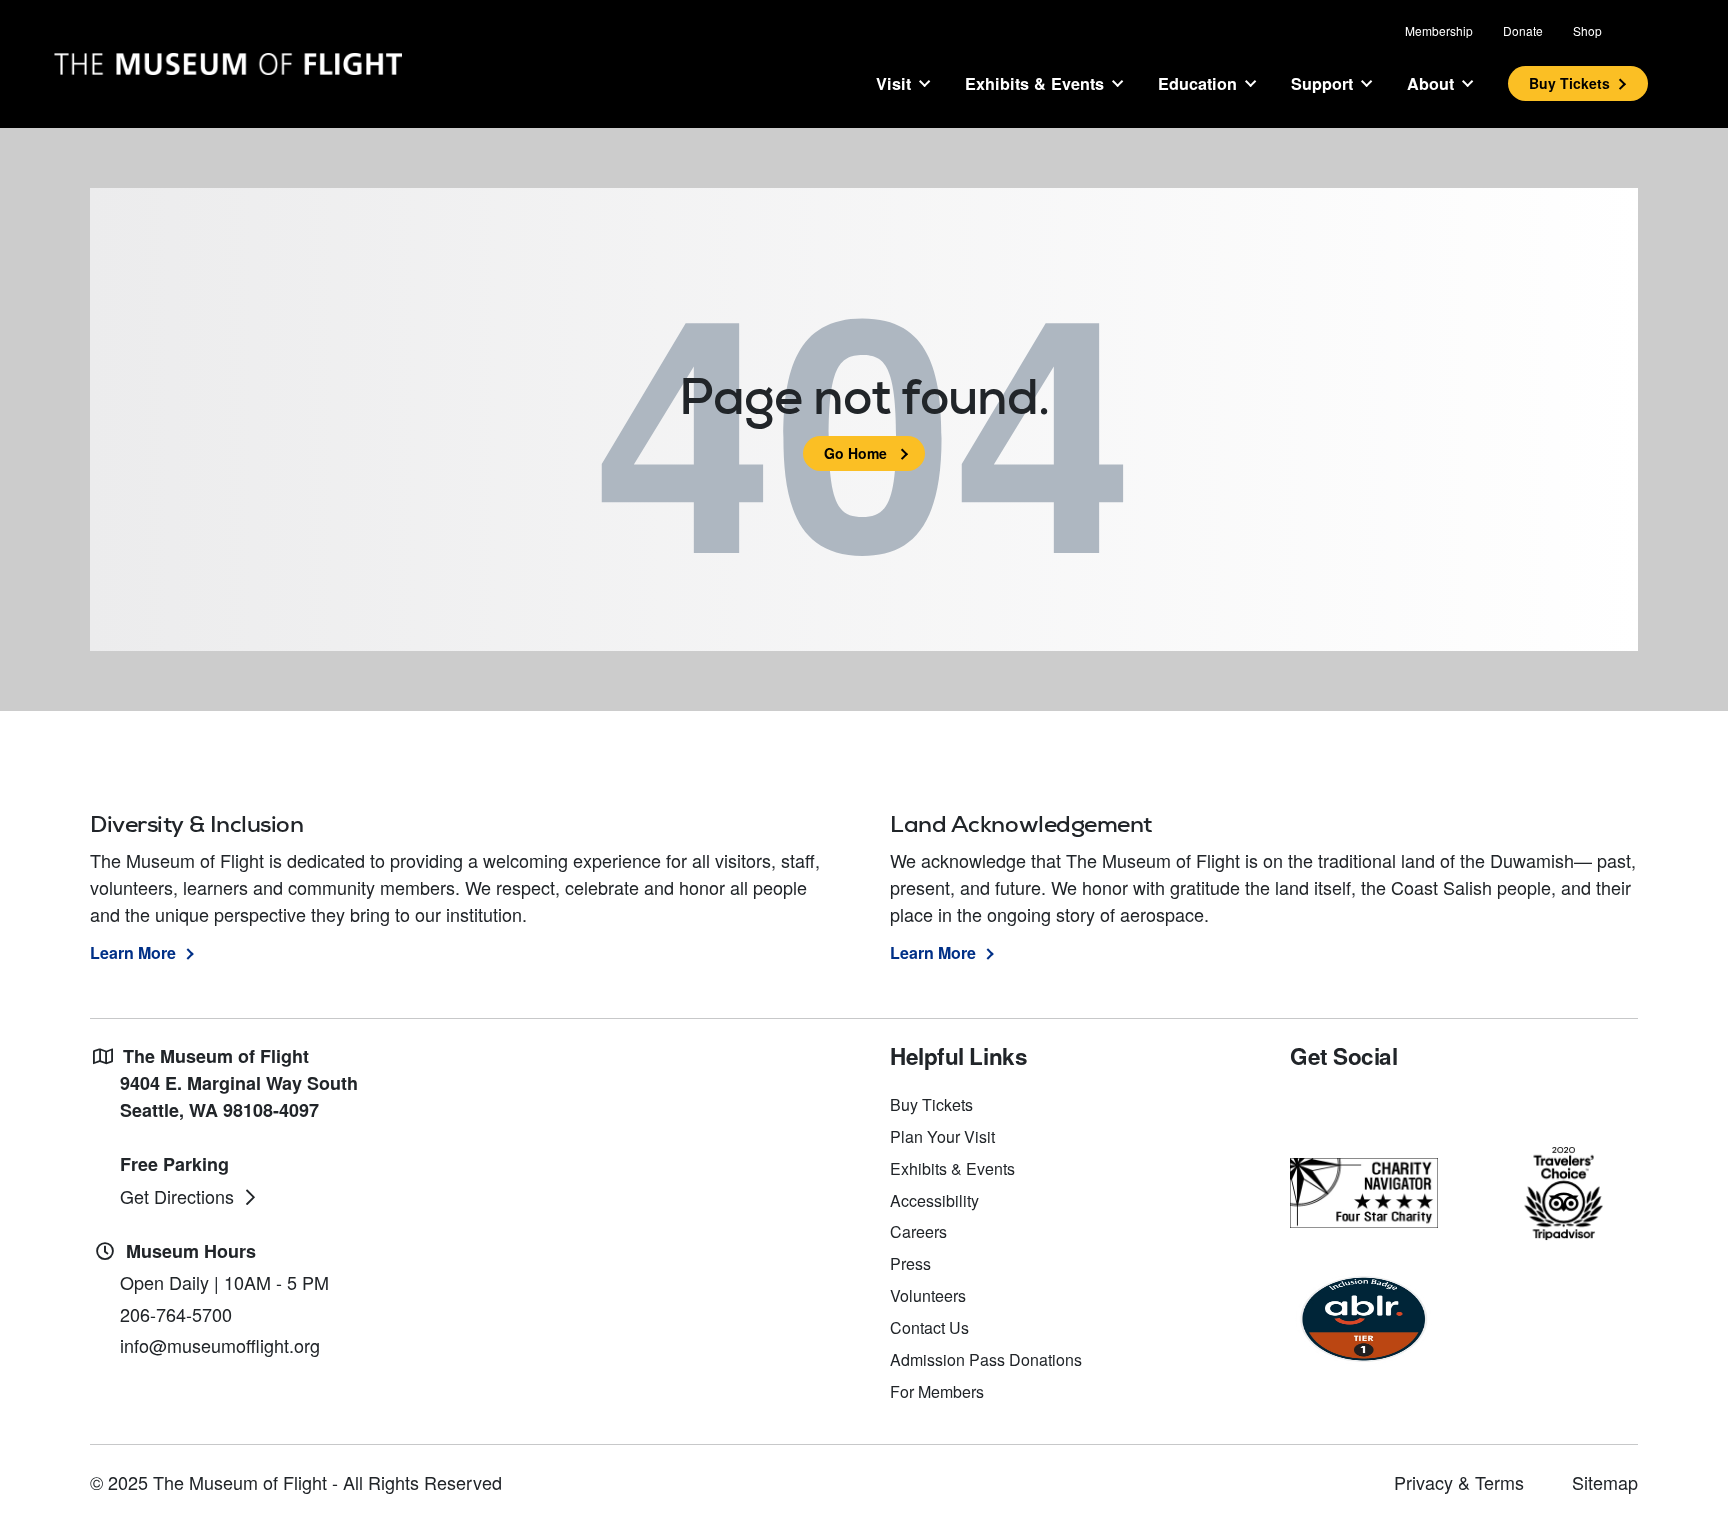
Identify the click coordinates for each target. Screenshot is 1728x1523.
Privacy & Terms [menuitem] (1459, 1482)
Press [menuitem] (910, 1263)
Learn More (133, 952)
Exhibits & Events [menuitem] (952, 1168)
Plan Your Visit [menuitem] (942, 1136)
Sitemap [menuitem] (1605, 1482)
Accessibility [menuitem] (934, 1200)
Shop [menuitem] (1587, 30)
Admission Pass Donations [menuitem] (986, 1359)
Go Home (855, 453)
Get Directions (177, 1196)
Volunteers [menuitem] (928, 1295)
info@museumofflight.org (220, 1345)
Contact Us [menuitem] (929, 1327)
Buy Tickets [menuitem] (931, 1104)
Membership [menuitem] (1439, 30)
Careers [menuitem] (918, 1231)
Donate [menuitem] (1523, 30)
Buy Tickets (1569, 83)
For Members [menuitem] (937, 1391)
